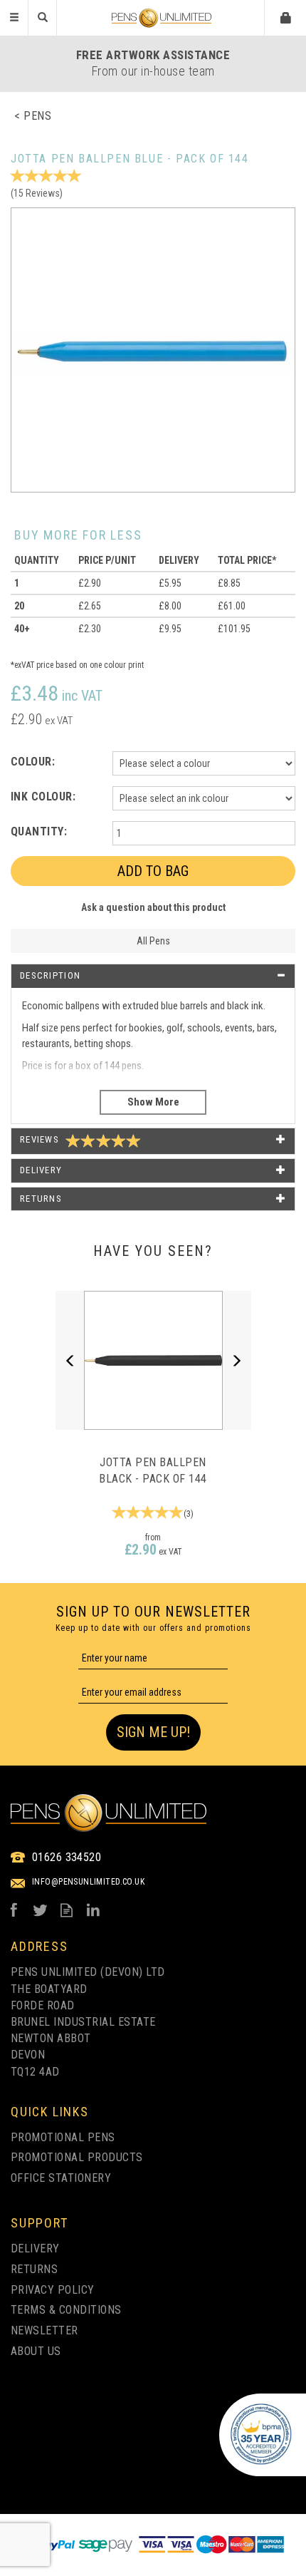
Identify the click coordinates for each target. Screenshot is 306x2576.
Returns (34, 2269)
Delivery (35, 2248)
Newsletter (44, 2330)
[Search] (43, 18)
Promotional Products (77, 2157)
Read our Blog (67, 1910)
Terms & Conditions (66, 2310)
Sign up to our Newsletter (153, 1618)
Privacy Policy (53, 2290)
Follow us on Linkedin (93, 1910)
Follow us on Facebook (14, 1910)
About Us (36, 2351)
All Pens (153, 941)
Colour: (33, 762)
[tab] (153, 976)
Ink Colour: (43, 797)
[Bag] (286, 17)
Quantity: (39, 831)
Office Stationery (61, 2178)
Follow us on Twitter (40, 1910)
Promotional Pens (63, 2137)
